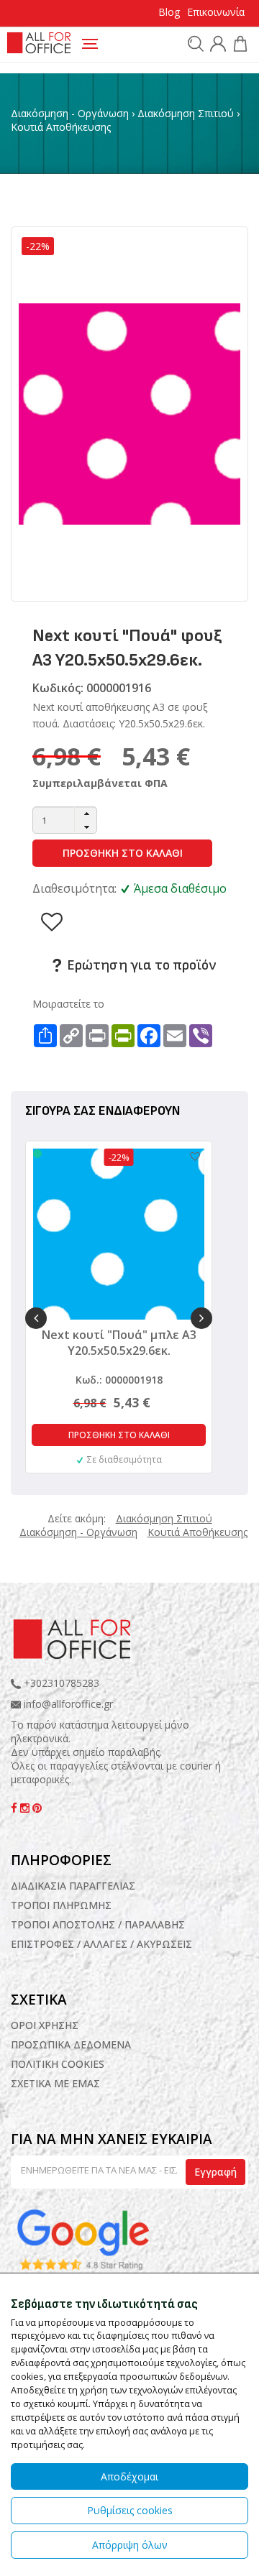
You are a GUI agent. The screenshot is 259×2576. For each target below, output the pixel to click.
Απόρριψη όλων (130, 2545)
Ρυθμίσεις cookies (130, 2510)
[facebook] (15, 1808)
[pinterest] (37, 1808)
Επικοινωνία (216, 12)
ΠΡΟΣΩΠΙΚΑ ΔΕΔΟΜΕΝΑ (71, 2044)
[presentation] (36, 1318)
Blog (169, 12)
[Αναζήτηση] (194, 43)
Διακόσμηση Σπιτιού (186, 113)
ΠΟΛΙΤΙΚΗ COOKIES (58, 2064)
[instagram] (26, 1808)
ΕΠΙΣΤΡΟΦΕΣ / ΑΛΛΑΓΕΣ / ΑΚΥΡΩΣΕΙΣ (101, 1944)
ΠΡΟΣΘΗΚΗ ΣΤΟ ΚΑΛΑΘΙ (123, 853)
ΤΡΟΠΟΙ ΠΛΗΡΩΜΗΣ (61, 1905)
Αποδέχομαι (129, 2476)
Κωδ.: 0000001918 (119, 1380)
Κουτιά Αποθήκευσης (61, 127)
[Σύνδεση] (216, 46)
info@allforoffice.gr (68, 1704)
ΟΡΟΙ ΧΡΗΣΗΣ (45, 2025)
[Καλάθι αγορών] (238, 46)
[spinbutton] (65, 820)
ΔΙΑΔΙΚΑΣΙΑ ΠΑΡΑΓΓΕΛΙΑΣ (73, 1886)
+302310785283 (60, 1683)
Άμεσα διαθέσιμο (180, 888)
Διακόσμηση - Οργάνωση (70, 113)
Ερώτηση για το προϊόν (140, 965)
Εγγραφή (215, 2172)
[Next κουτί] (129, 413)
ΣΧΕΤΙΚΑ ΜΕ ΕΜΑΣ (55, 2083)
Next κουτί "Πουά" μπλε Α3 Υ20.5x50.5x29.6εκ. (119, 1343)
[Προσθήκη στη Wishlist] (188, 1156)
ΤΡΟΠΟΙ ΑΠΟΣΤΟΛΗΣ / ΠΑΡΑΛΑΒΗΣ (98, 1924)
